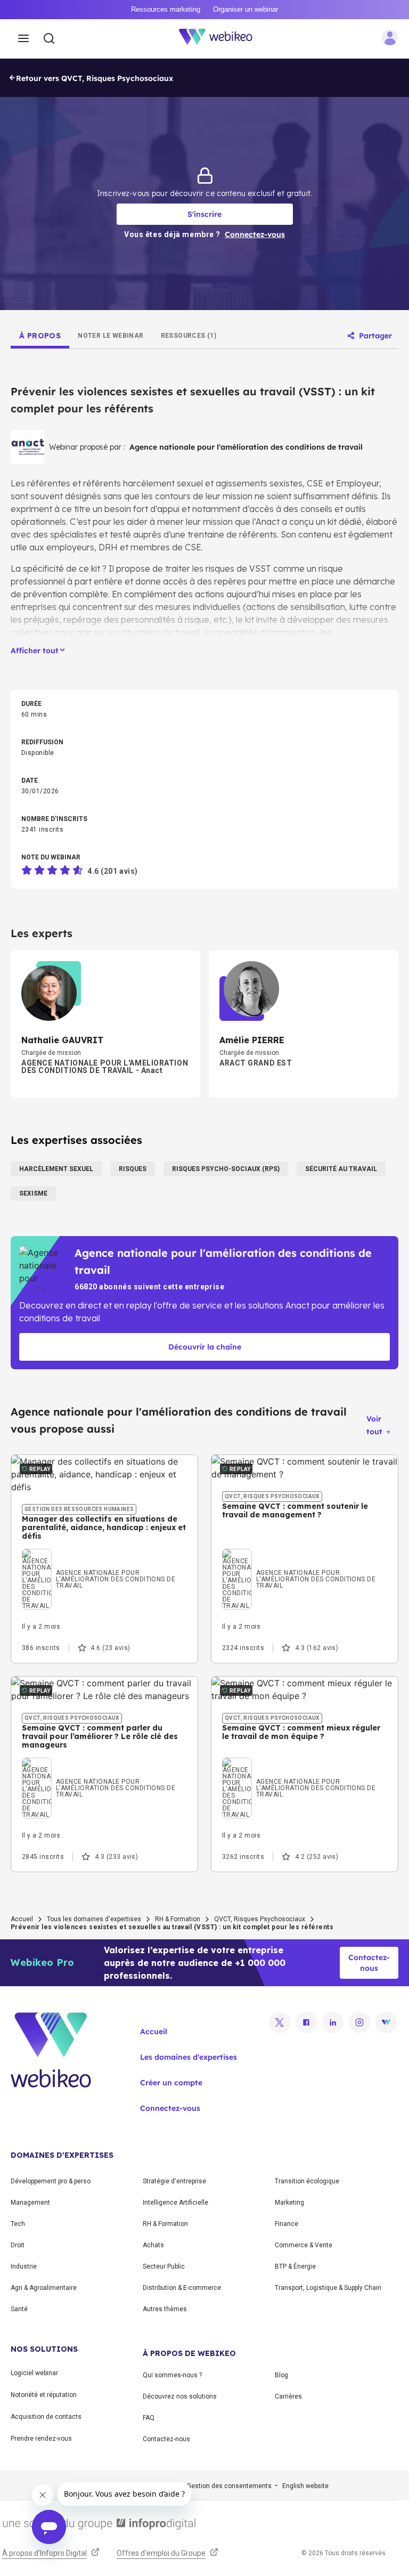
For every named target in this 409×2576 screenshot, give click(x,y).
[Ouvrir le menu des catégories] (23, 39)
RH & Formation (178, 1919)
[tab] (40, 336)
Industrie (24, 2266)
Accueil (22, 1919)
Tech (18, 2224)
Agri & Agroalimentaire (44, 2288)
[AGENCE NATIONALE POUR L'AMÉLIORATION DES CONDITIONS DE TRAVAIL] (104, 1560)
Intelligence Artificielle (175, 2203)
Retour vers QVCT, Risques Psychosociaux (95, 78)
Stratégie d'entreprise (174, 2181)
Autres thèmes (165, 2309)
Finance (287, 2224)
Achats (153, 2245)
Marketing (289, 2203)
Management (30, 2203)
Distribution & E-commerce (182, 2288)
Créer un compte (171, 2083)
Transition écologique (307, 2181)
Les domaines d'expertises (189, 2057)
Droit (18, 2245)
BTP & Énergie (295, 2266)
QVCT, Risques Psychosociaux (260, 1919)
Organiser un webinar (246, 9)
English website (305, 2486)
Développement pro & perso (51, 2181)
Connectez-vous (170, 2108)
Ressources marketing (166, 9)
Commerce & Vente (304, 2245)
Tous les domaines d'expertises (94, 1919)
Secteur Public (164, 2266)
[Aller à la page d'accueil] (222, 39)
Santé (19, 2309)
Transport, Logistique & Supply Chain (328, 2288)
